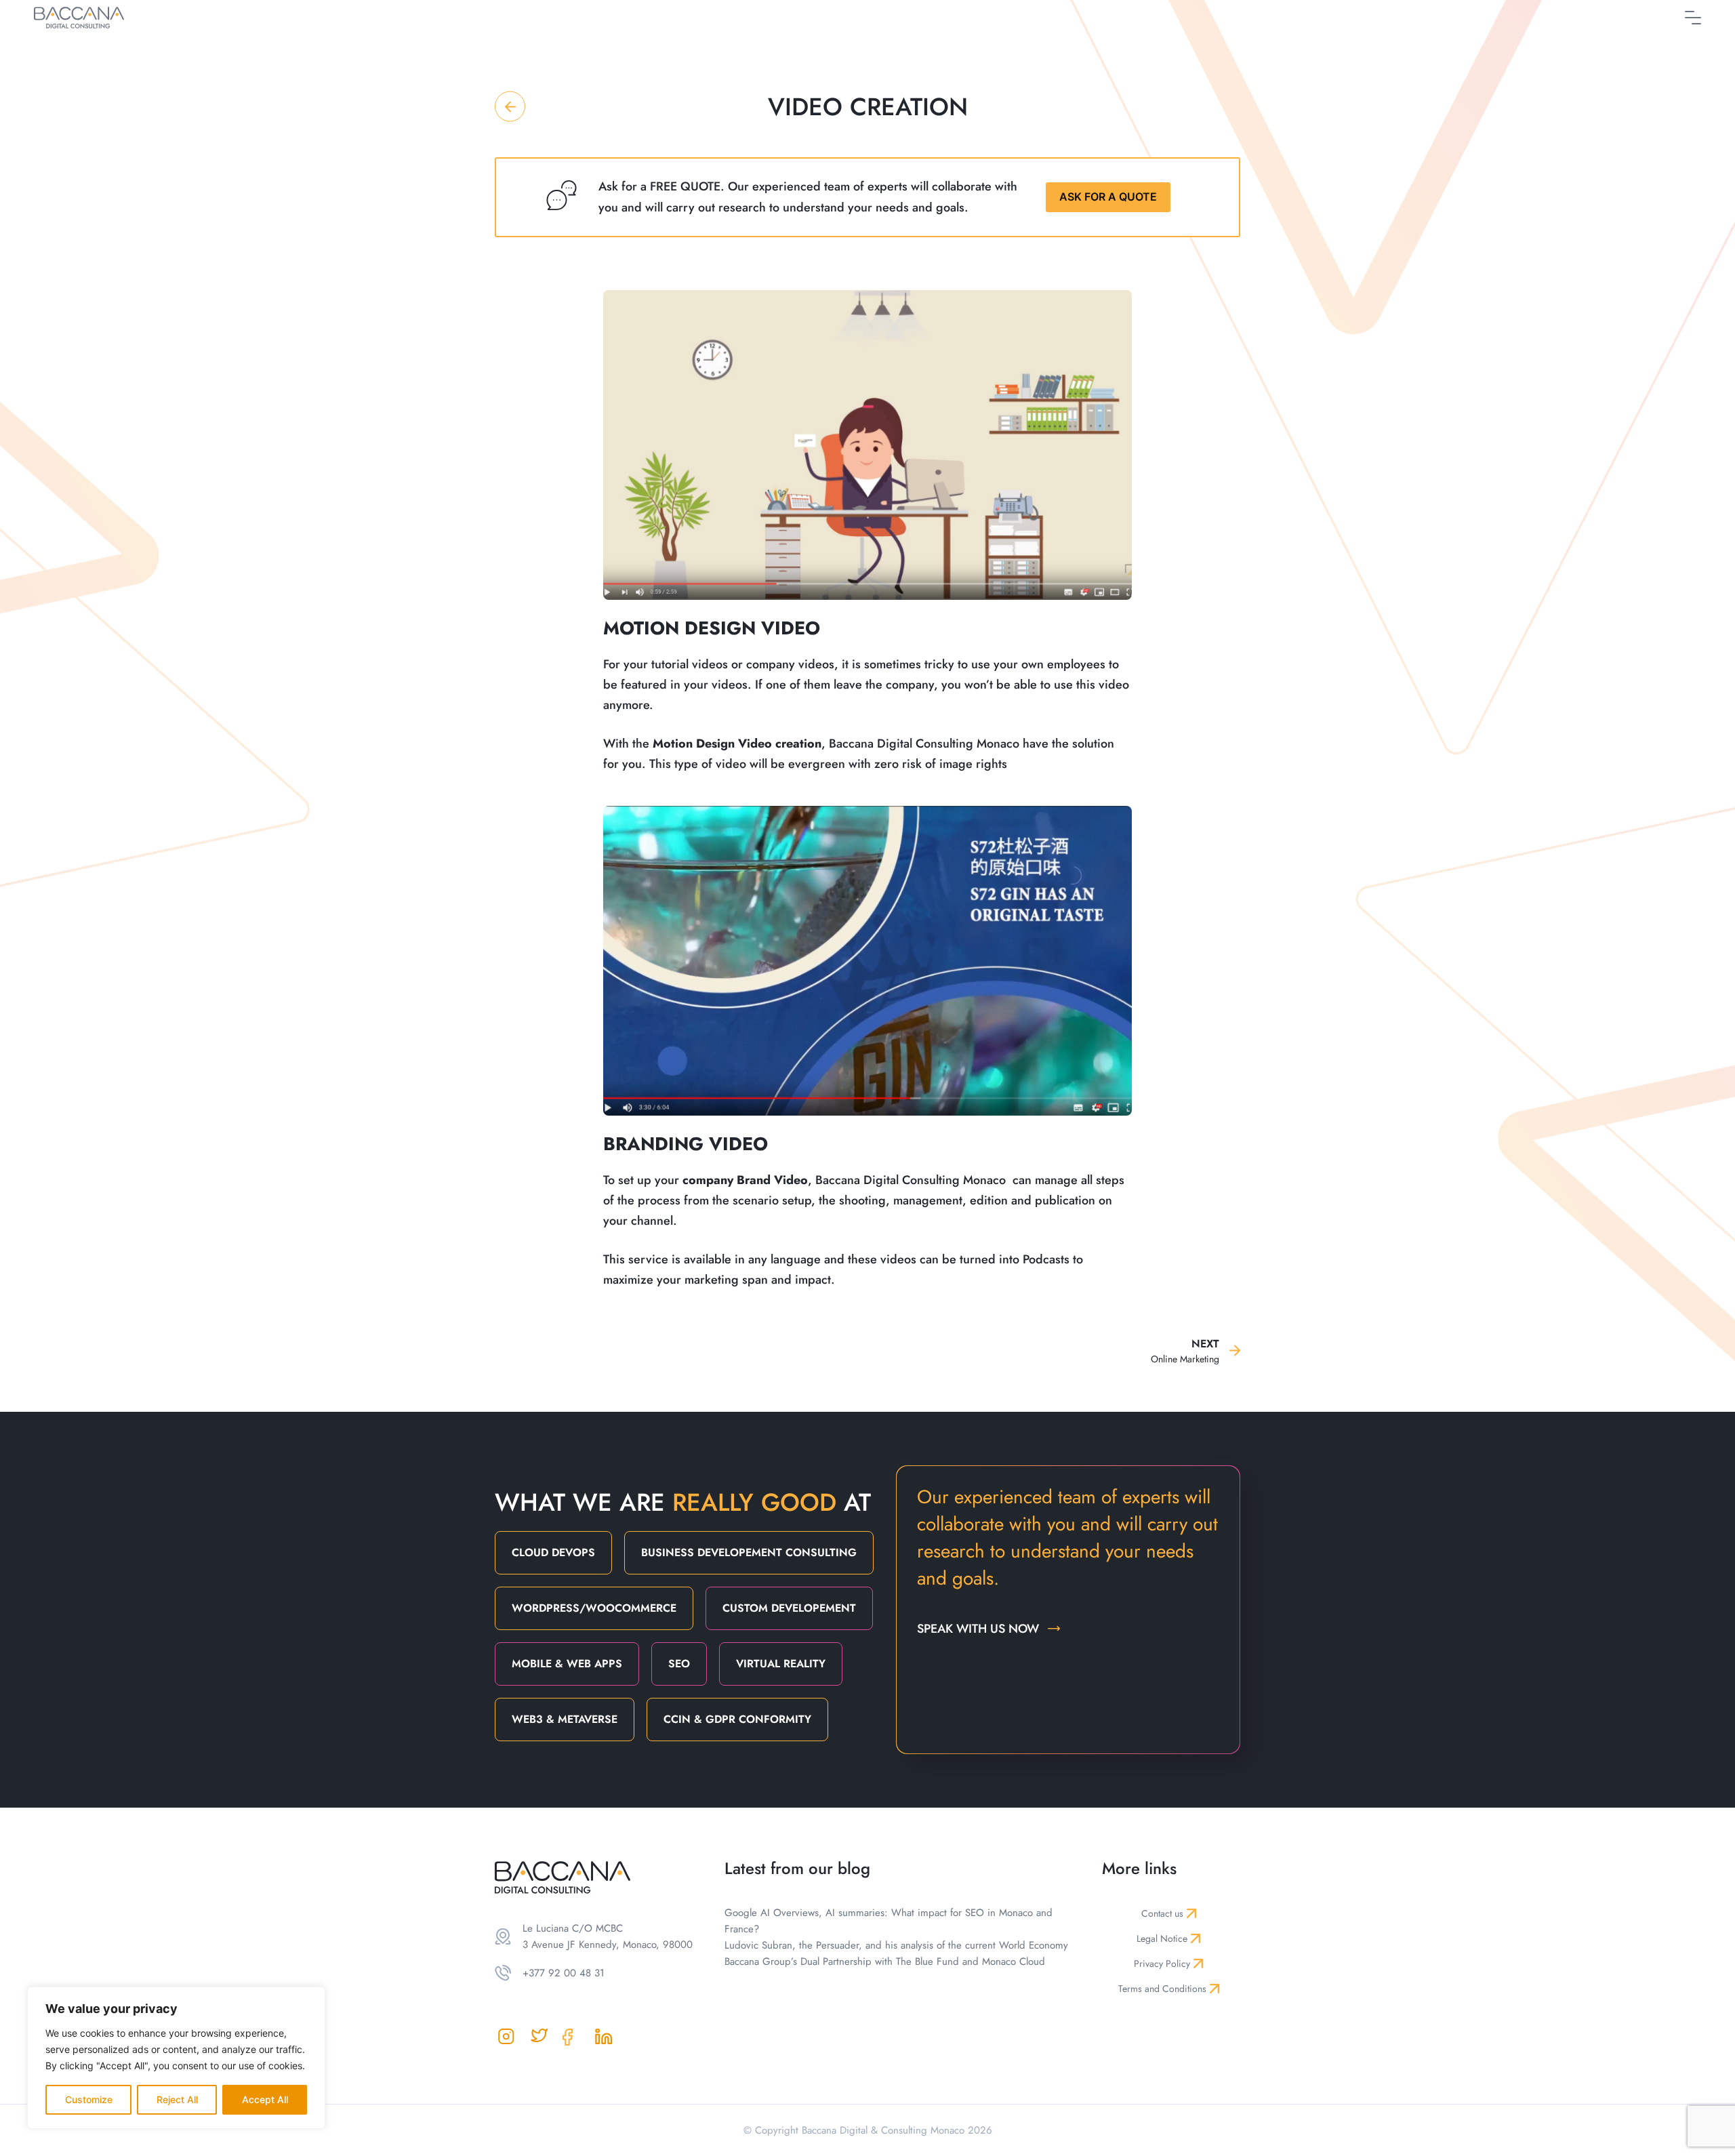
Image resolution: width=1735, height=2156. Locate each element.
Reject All (177, 2099)
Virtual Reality (781, 1664)
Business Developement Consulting (749, 1552)
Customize (89, 2099)
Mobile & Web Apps (567, 1664)
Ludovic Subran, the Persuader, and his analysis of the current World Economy (896, 1945)
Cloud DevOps (553, 1552)
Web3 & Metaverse (565, 1719)
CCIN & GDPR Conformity (737, 1719)
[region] (176, 2058)
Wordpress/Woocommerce (594, 1608)
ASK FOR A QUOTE (1108, 197)
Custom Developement (789, 1608)
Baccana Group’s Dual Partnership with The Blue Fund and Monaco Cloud (885, 1961)
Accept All (265, 2099)
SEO (679, 1664)
